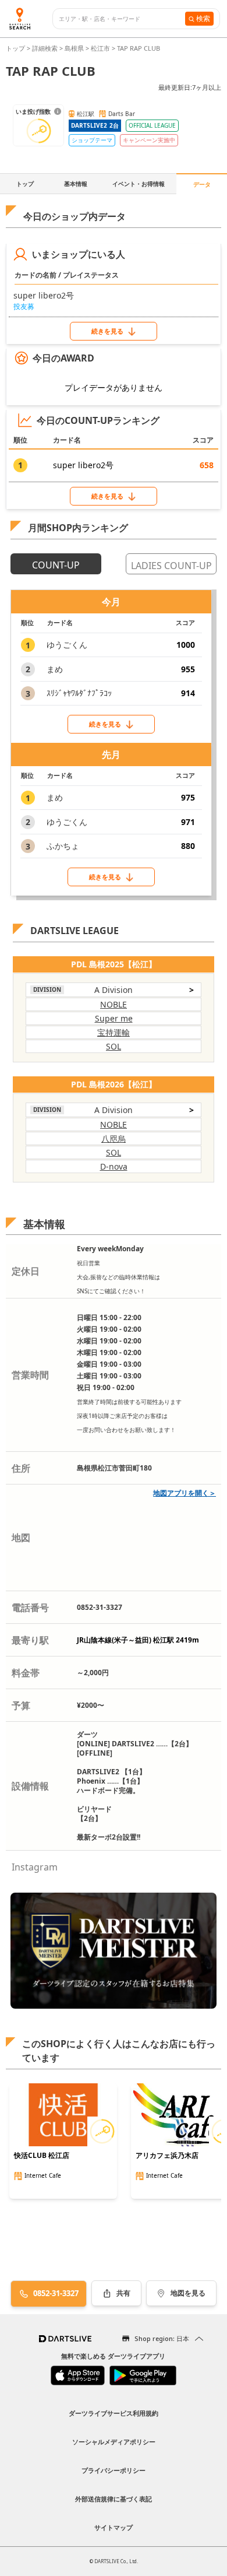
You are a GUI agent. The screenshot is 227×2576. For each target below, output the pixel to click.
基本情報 (76, 184)
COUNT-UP (56, 565)
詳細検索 (46, 48)
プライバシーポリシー (114, 2470)
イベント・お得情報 (139, 184)
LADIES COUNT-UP (171, 566)
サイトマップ (114, 2527)
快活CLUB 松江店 (42, 2156)
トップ (16, 48)
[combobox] (122, 19)
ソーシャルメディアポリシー (114, 2442)
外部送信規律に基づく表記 (114, 2499)
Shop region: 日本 (162, 2338)
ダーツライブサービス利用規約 (114, 2413)
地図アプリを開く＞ (185, 1493)
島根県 (74, 48)
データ (202, 184)
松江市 (100, 48)
